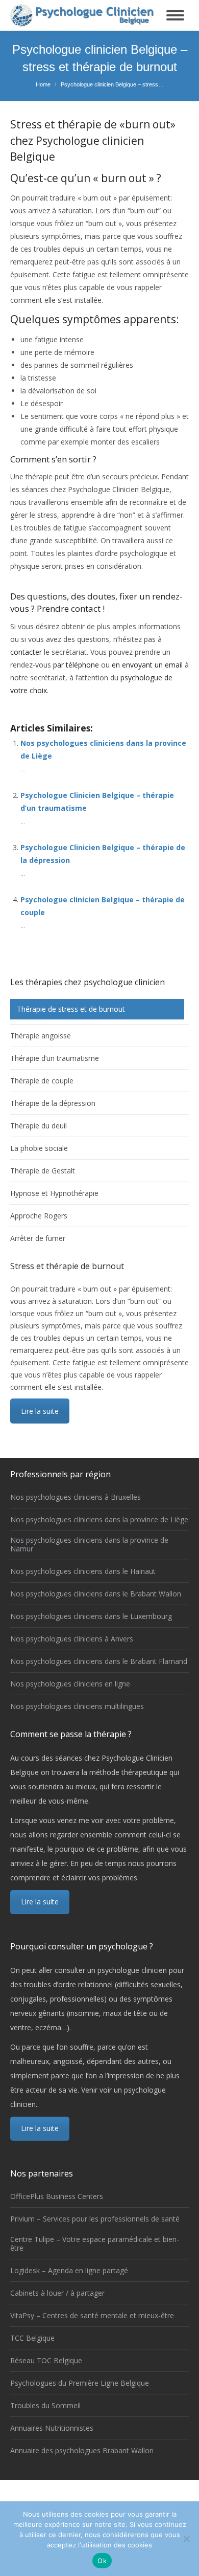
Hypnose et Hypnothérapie (54, 1193)
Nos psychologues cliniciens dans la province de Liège (99, 1520)
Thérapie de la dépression (53, 1103)
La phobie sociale (39, 1148)
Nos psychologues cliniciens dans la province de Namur (89, 1545)
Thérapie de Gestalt (43, 1171)
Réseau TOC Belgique (46, 2361)
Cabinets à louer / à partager (57, 2293)
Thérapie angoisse (41, 1036)
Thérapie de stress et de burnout (71, 1009)
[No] (186, 2539)
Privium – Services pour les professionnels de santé (95, 2219)
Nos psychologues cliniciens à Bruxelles (76, 1497)
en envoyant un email (147, 665)
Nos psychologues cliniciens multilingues (77, 1707)
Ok (102, 2561)
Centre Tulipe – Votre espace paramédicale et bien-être (95, 2244)
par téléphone (76, 665)
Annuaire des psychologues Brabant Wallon (82, 2451)
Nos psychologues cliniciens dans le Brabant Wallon (96, 1594)
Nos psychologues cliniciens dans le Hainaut (83, 1572)
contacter (27, 652)
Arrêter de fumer (38, 1238)
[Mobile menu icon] (175, 15)
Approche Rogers (39, 1216)
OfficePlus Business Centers (57, 2197)
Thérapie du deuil (39, 1126)
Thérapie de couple (42, 1081)
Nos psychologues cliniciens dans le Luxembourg (91, 1617)
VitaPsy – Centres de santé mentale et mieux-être (92, 2316)
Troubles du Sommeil (45, 2406)
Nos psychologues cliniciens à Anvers (72, 1639)
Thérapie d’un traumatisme (55, 1058)
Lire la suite (40, 1411)
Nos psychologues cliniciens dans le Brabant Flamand (99, 1662)
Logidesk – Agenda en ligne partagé (69, 2271)
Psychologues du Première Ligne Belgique (80, 2383)
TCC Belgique (32, 2338)
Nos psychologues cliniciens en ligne (70, 1684)
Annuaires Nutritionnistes (52, 2428)
